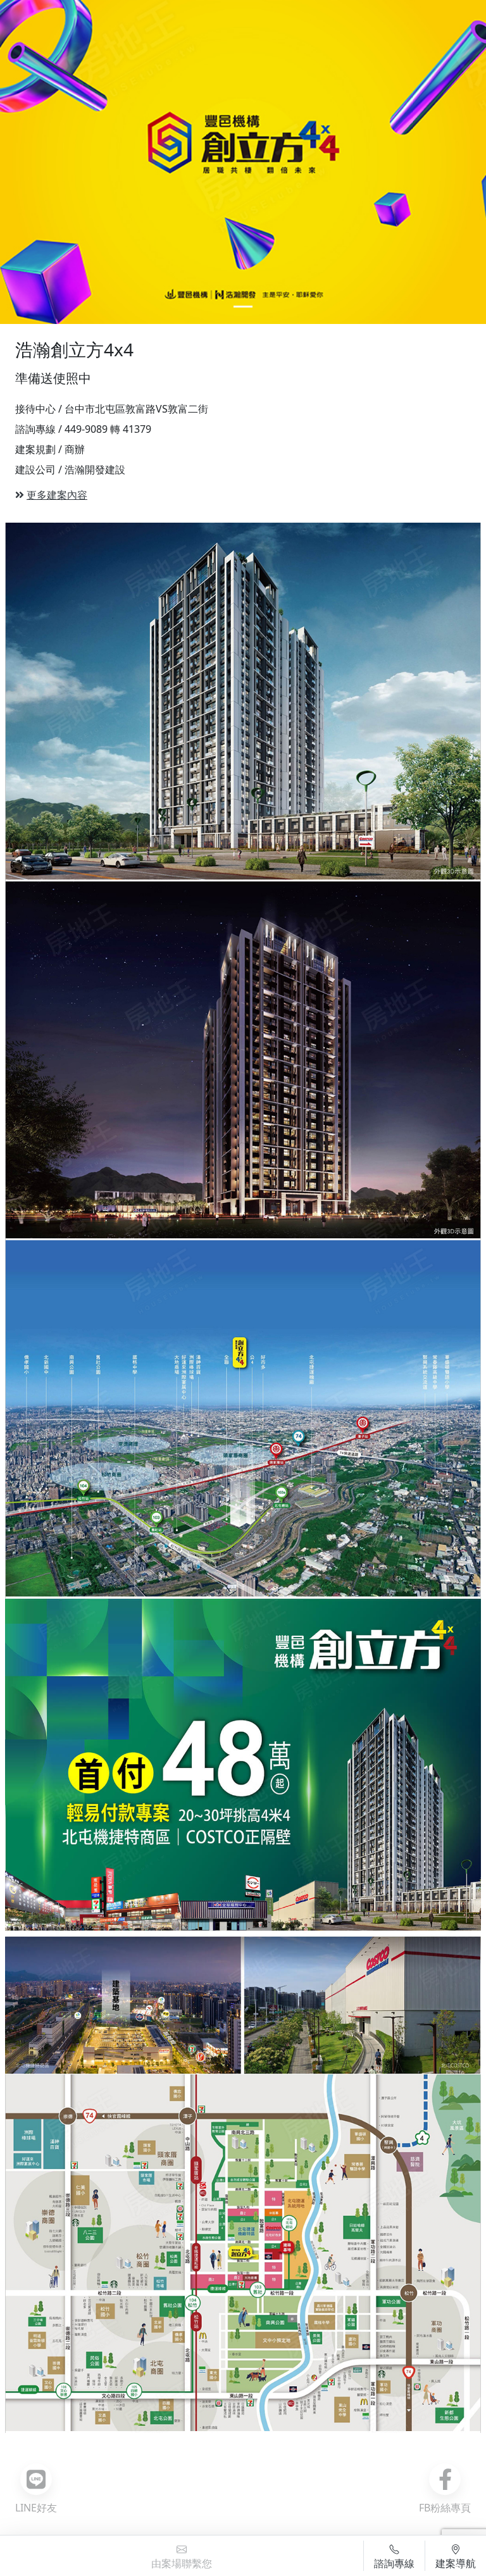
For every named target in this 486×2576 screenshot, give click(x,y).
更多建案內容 (57, 495)
